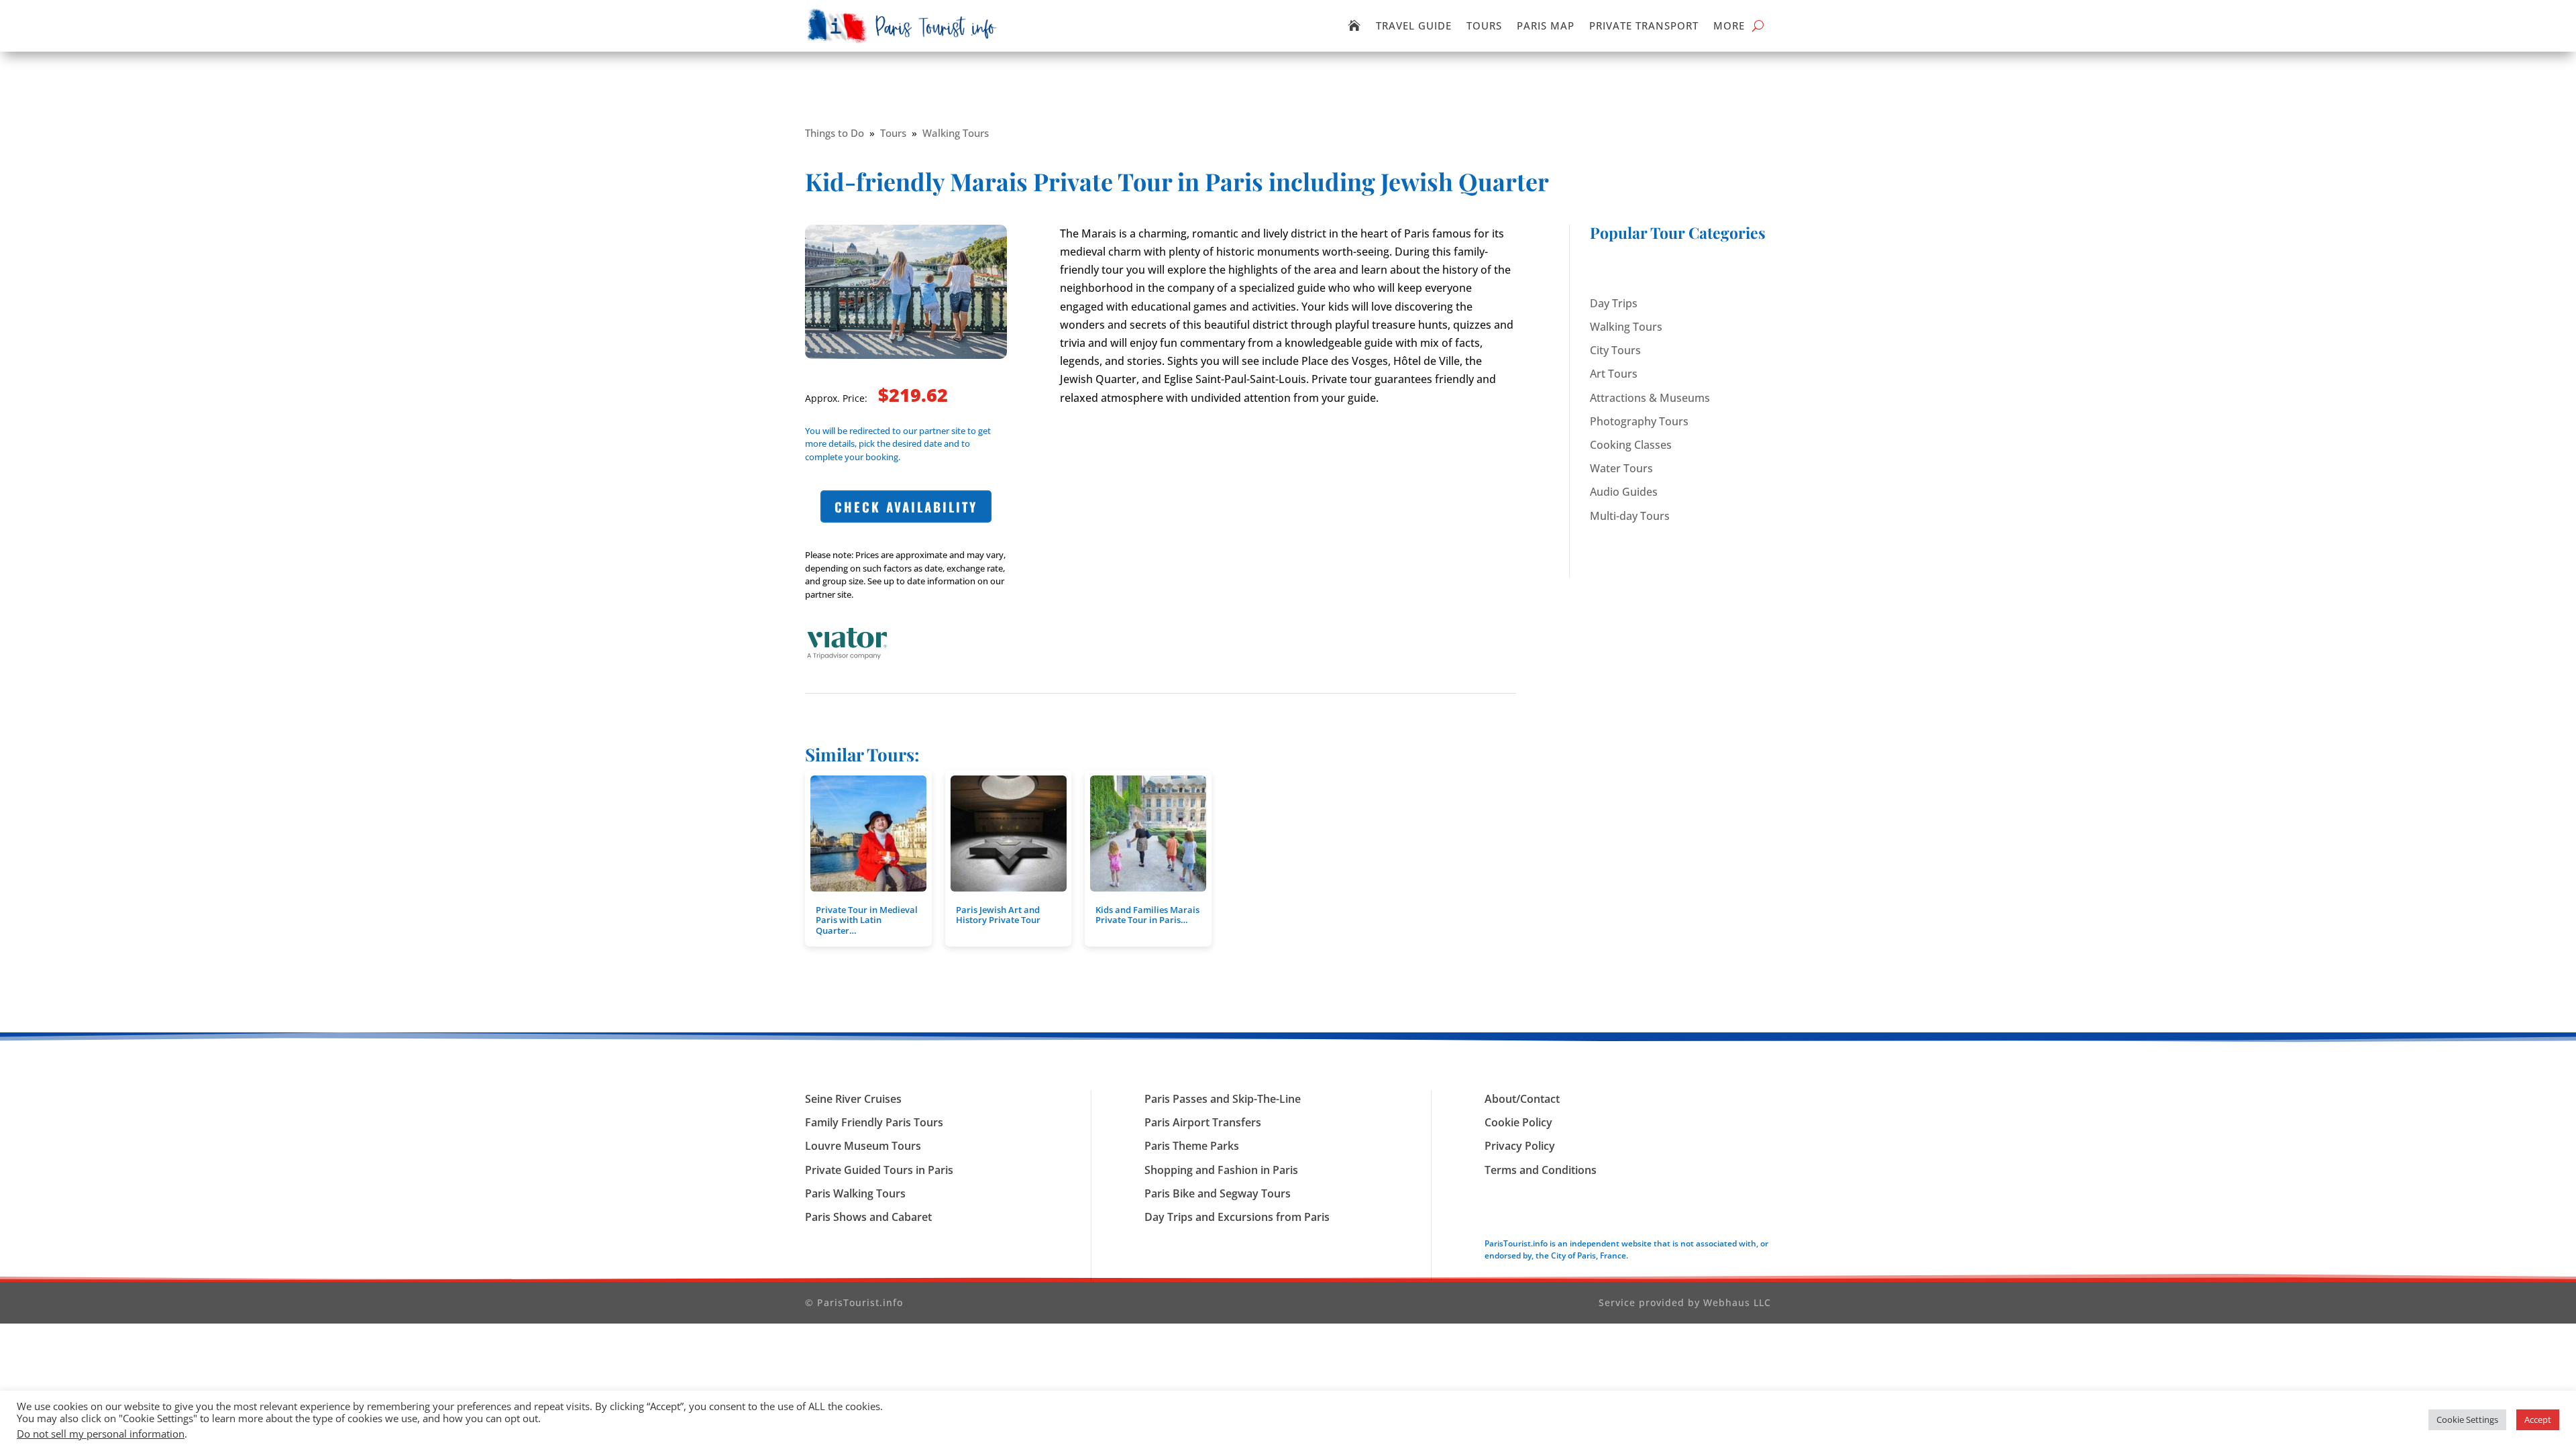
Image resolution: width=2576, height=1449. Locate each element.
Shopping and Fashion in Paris (1221, 1170)
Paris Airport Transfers (1203, 1122)
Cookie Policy (1518, 1122)
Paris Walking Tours (855, 1193)
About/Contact (1522, 1099)
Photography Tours (1639, 421)
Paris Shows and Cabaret (868, 1217)
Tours (1484, 25)
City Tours (1615, 350)
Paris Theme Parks (1192, 1146)
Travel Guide (1414, 25)
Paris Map (1546, 25)
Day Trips (1614, 303)
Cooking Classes (1631, 445)
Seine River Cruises (853, 1099)
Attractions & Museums (1650, 398)
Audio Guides (1624, 492)
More (1729, 25)
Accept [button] (2538, 1419)
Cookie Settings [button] (2467, 1419)
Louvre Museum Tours (863, 1146)
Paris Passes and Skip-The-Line (1223, 1099)
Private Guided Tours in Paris (879, 1170)
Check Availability (906, 506)
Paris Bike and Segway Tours (1218, 1193)
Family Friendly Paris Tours (874, 1122)
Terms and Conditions (1541, 1170)
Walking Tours (956, 133)
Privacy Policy (1520, 1146)
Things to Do (835, 133)
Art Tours (1614, 374)
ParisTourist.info (860, 1302)
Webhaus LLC (1737, 1302)
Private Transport (1644, 25)
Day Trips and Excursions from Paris (1237, 1217)
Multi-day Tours (1630, 516)
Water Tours (1621, 468)
